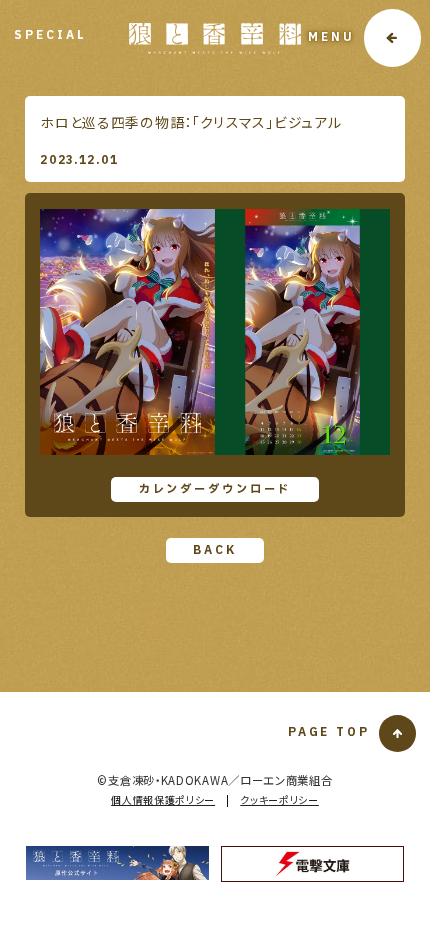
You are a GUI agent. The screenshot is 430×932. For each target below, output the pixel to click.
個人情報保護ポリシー (163, 799)
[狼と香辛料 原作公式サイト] (117, 863)
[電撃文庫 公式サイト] (312, 864)
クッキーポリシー (279, 799)
